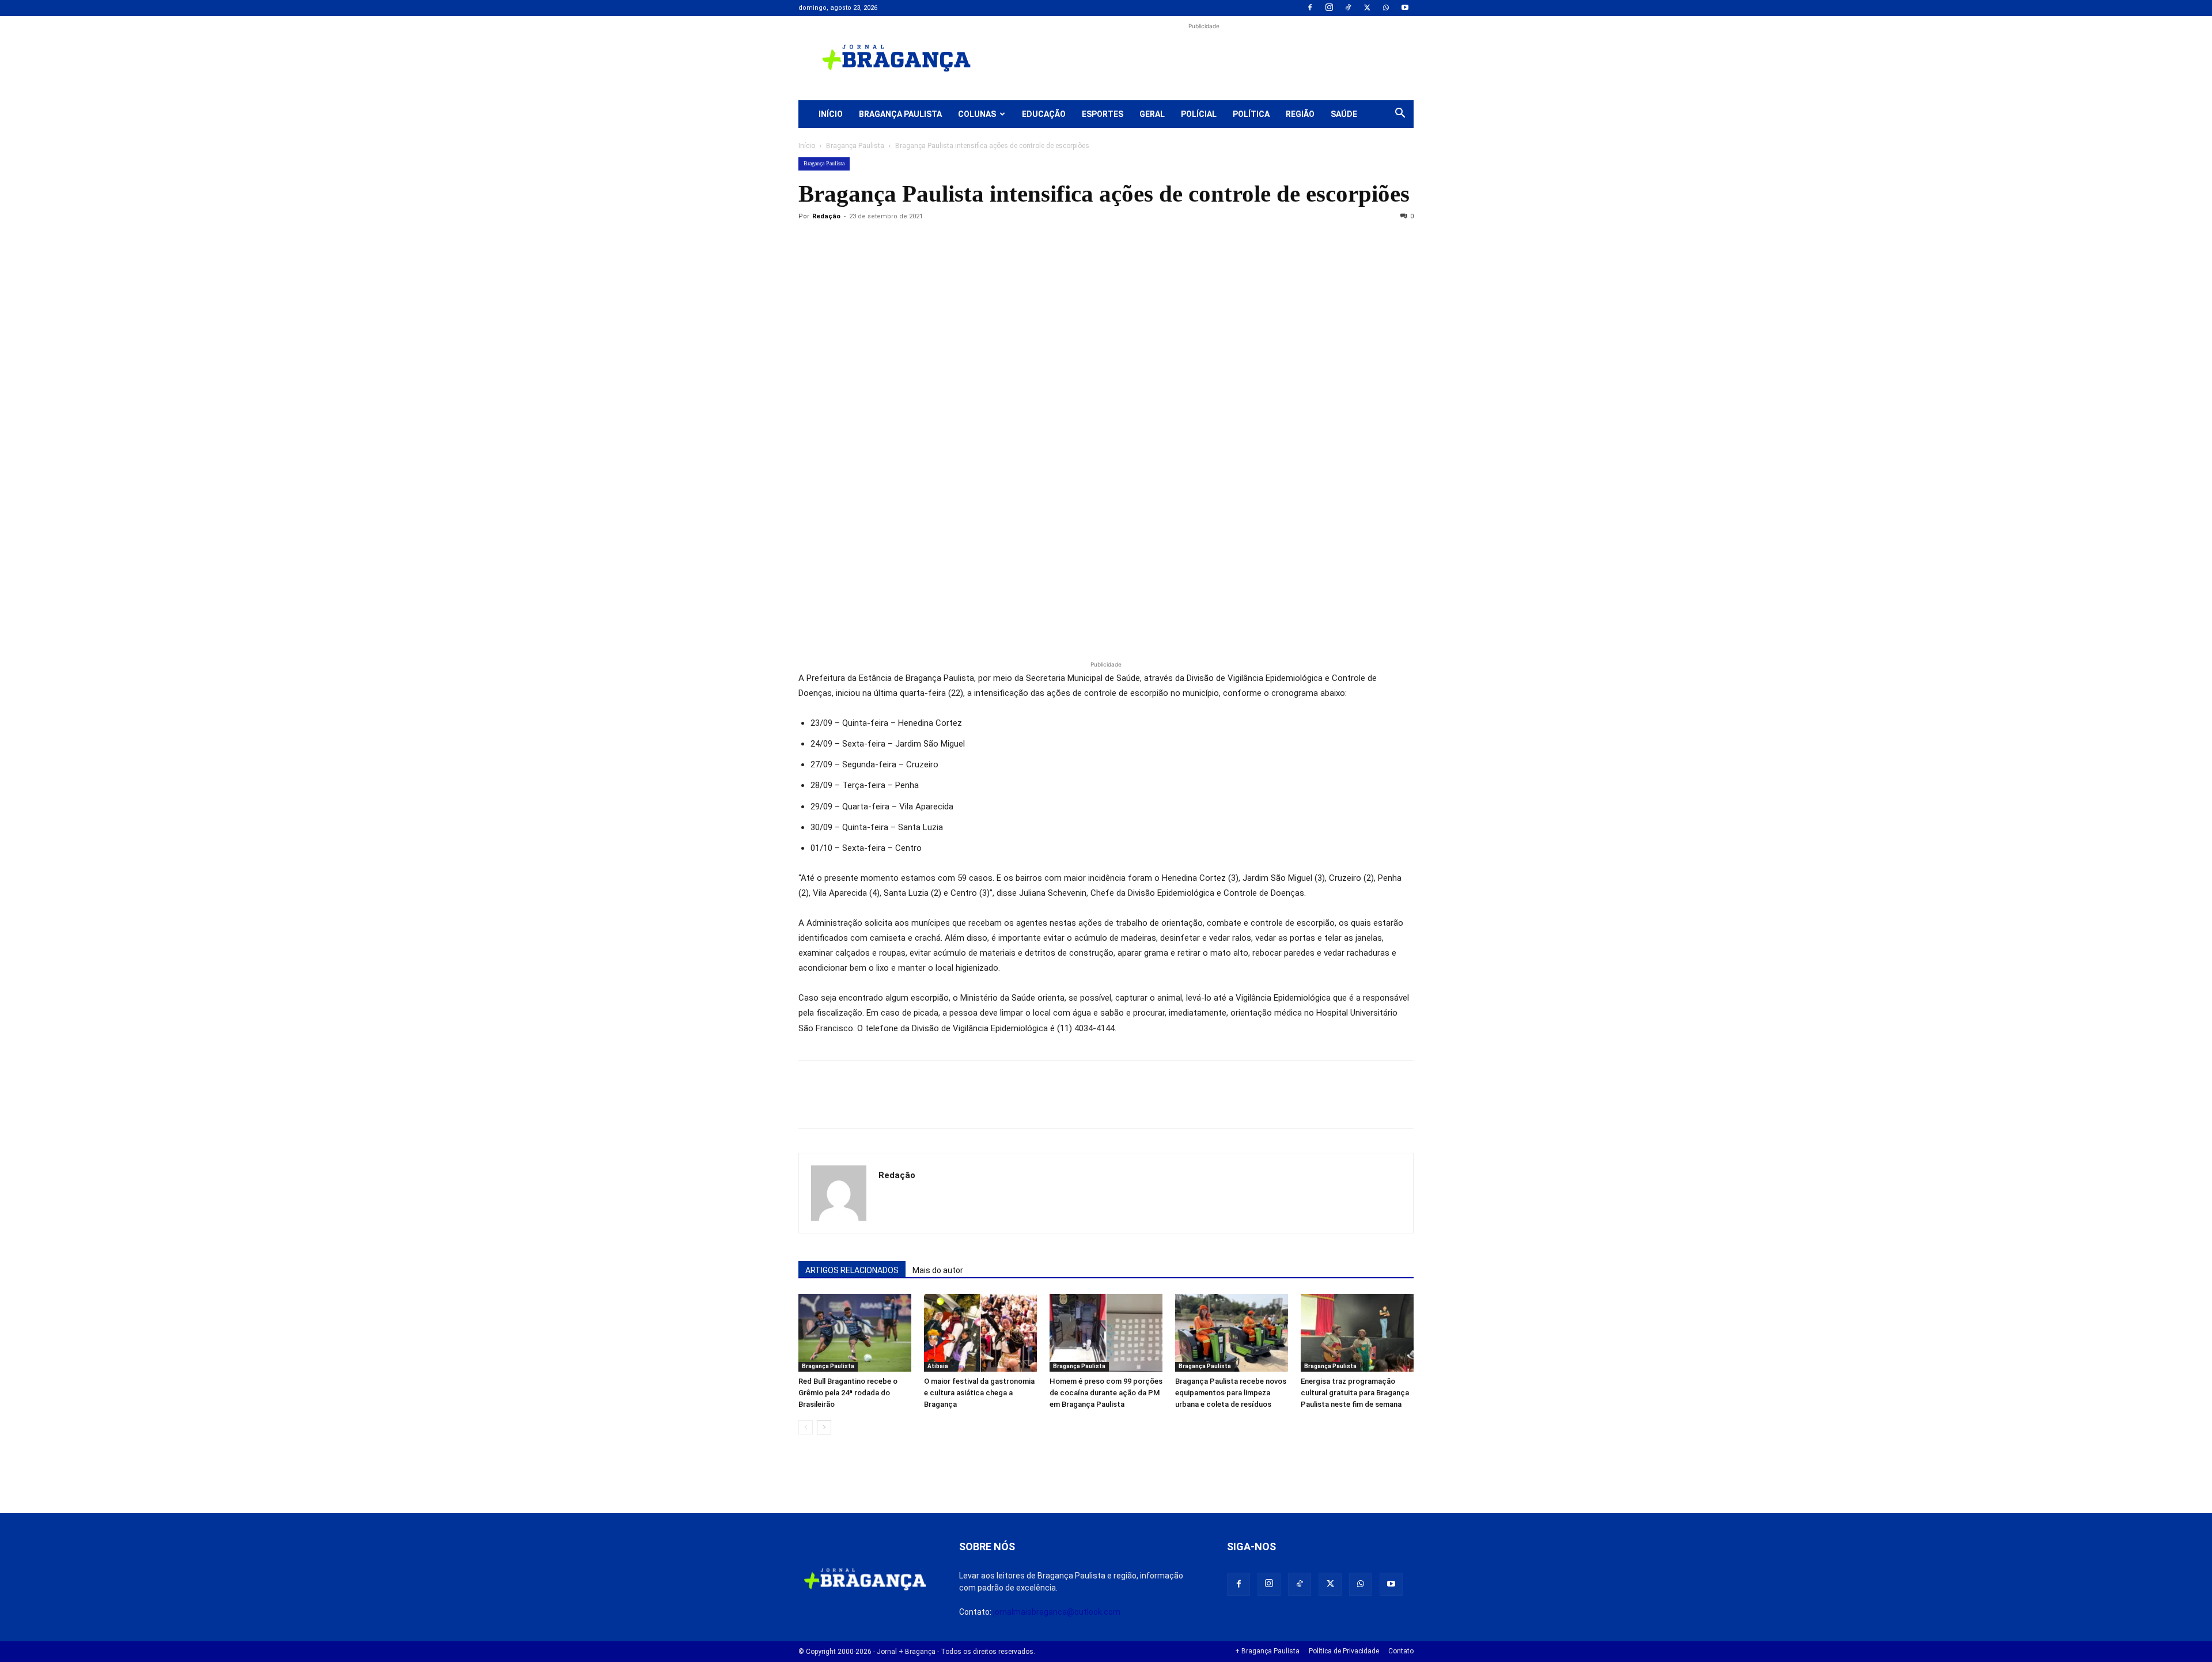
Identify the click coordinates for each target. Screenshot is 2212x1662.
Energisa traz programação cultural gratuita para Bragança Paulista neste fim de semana (1355, 1393)
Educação (1044, 114)
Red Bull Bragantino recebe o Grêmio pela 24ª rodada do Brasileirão (848, 1393)
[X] (1367, 8)
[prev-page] (806, 1427)
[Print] (942, 243)
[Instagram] (1329, 8)
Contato (1401, 1651)
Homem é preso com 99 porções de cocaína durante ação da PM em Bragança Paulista (1106, 1393)
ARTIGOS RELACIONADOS (852, 1270)
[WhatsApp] (1386, 8)
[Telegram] (969, 243)
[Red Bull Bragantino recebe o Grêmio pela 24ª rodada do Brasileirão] (855, 1333)
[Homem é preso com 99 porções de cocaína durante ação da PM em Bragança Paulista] (1106, 1333)
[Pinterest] (889, 243)
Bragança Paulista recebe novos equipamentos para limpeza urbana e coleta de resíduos (1231, 1393)
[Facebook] (1310, 8)
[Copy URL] (810, 243)
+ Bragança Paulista (1267, 1651)
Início (831, 114)
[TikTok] (1348, 8)
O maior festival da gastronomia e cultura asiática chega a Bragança (979, 1393)
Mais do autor (938, 1270)
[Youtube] (1405, 8)
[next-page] (824, 1427)
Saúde (1344, 114)
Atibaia (938, 1366)
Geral (1152, 114)
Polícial (1199, 114)
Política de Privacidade (1344, 1651)
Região (1300, 114)
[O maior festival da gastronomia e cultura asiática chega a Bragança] (980, 1333)
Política (1251, 114)
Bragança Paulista (900, 114)
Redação (826, 216)
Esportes (1103, 114)
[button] (1400, 115)
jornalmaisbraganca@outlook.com (1057, 1612)
